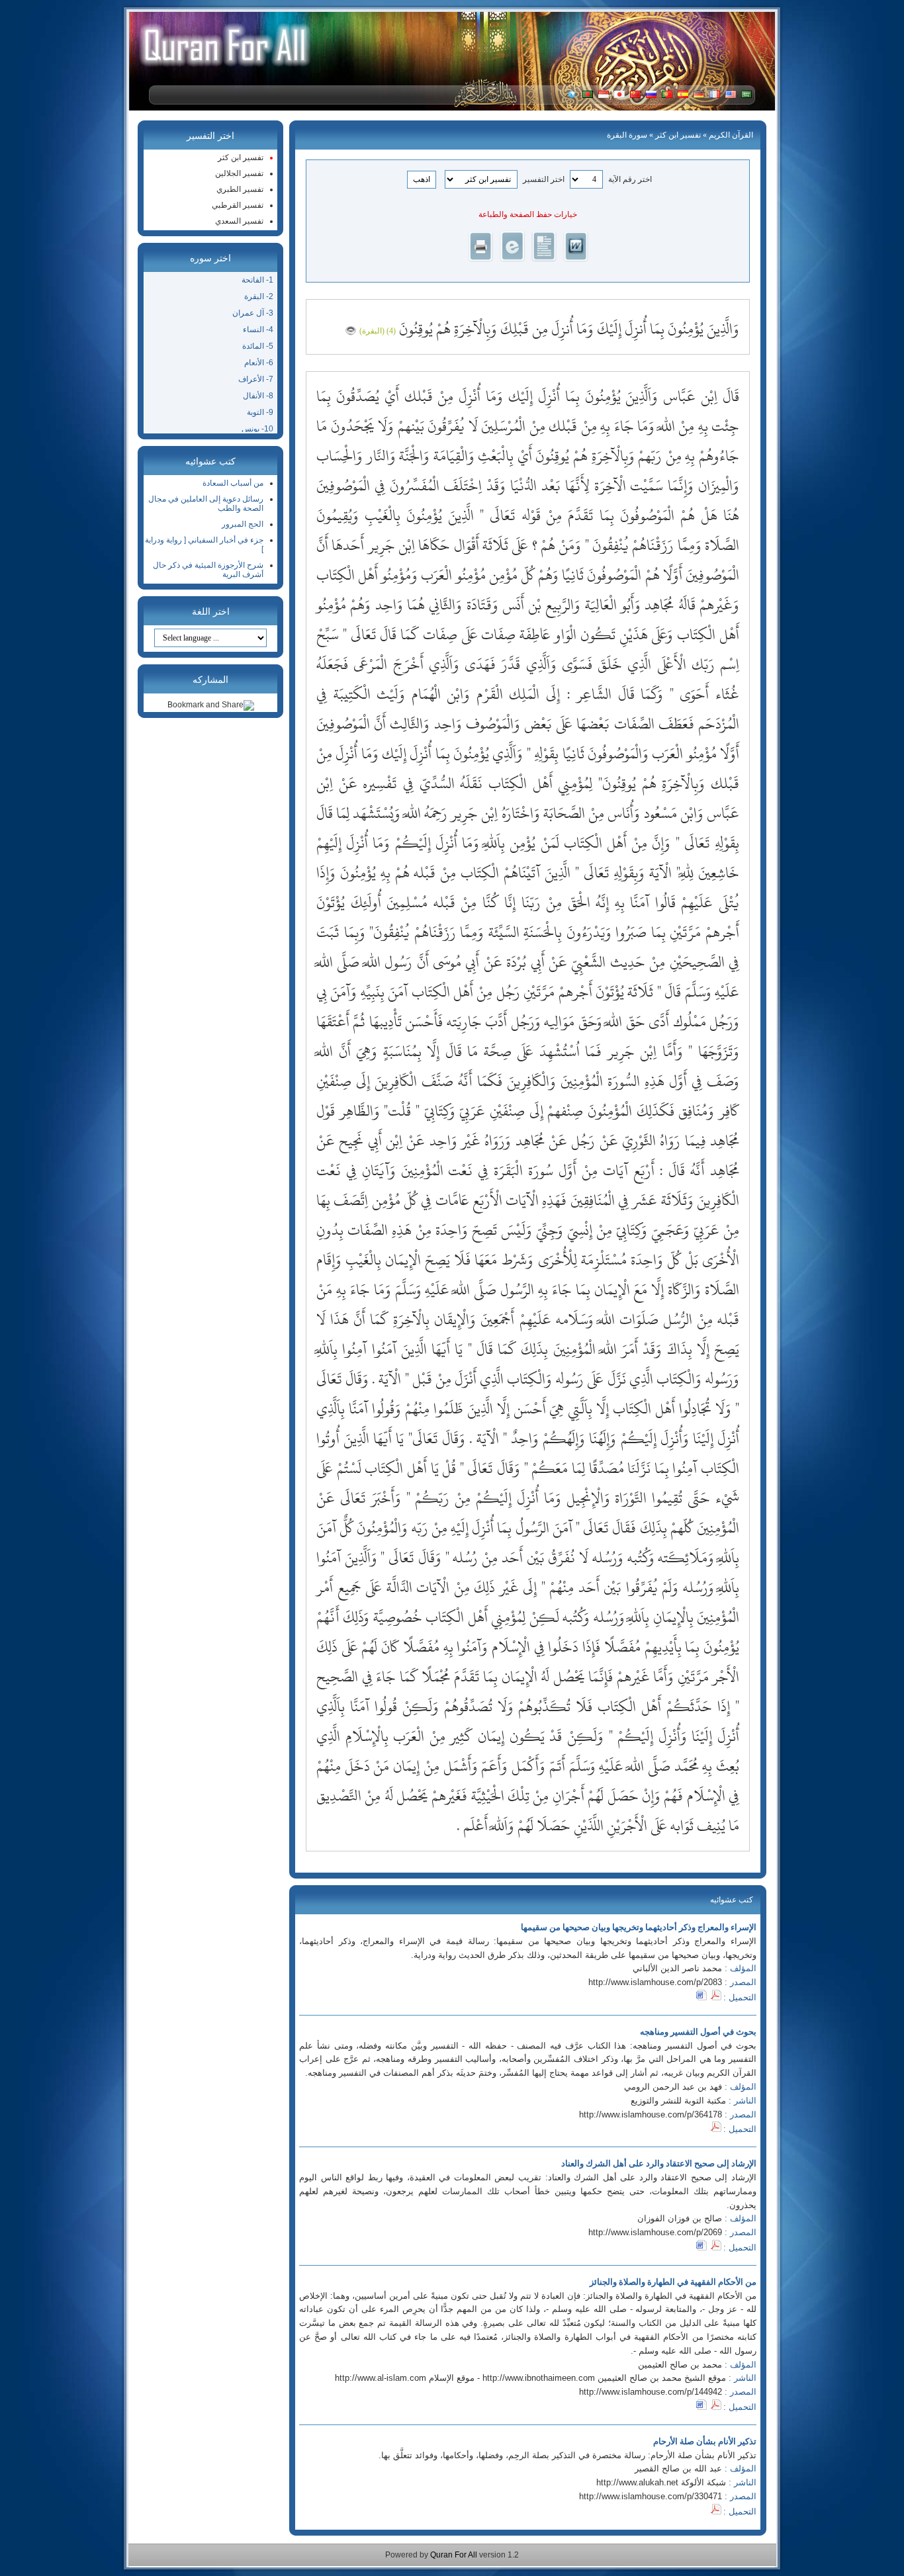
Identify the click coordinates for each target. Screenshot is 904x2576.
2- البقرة (259, 296)
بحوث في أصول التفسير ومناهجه (698, 2032)
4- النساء (258, 330)
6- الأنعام (259, 363)
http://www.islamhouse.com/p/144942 (651, 2392)
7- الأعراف (256, 379)
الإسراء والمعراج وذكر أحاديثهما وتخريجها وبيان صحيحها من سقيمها (639, 1927)
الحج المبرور (243, 524)
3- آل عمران (253, 313)
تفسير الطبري (240, 189)
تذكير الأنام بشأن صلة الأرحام (705, 2441)
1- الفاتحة (257, 280)
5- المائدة (258, 346)
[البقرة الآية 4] (351, 329)
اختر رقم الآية (630, 179)
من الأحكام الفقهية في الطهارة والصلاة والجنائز (673, 2282)
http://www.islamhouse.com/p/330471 (651, 2496)
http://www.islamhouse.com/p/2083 (655, 1982)
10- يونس (257, 429)
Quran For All (454, 2555)
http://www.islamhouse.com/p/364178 (651, 2114)
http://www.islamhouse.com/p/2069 (655, 2232)
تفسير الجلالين (239, 173)
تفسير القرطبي (238, 205)
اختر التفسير (544, 179)
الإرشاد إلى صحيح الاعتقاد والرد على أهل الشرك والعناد (659, 2163)
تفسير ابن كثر (678, 135)
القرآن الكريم (731, 135)
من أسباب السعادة (233, 483)
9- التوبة (260, 412)
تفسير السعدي (239, 221)
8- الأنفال (258, 396)
